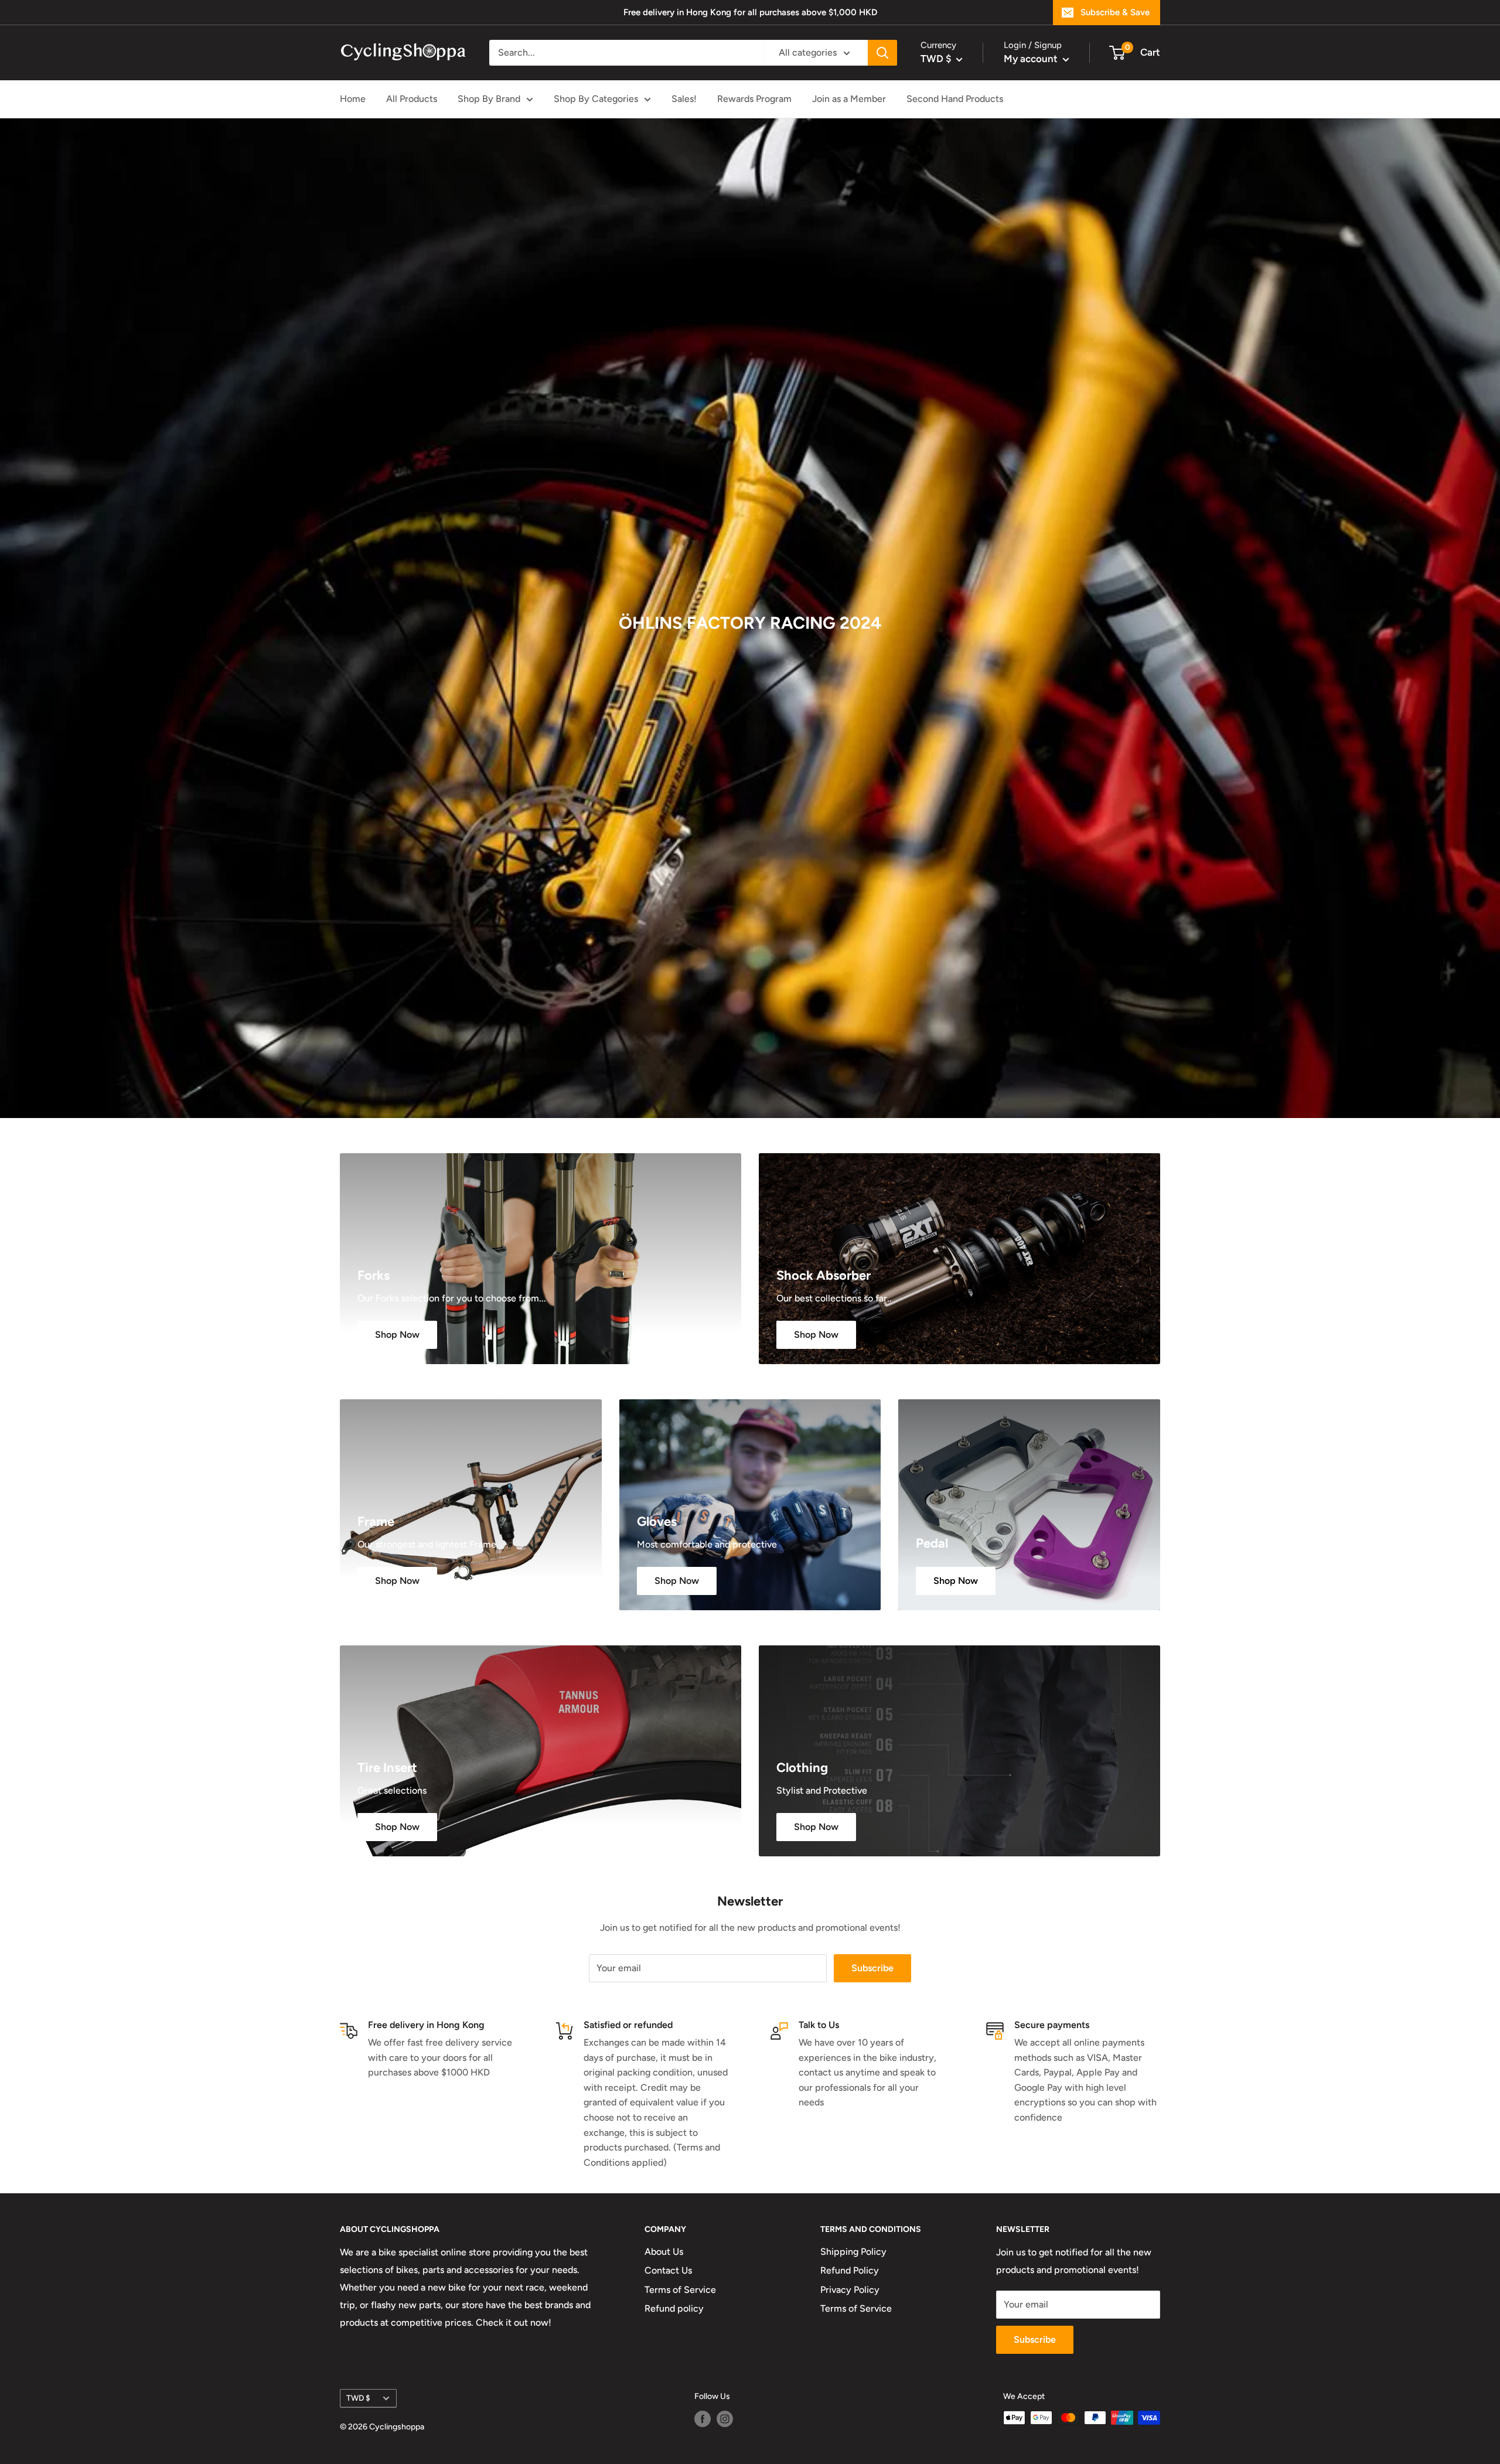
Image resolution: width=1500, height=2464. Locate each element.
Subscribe (872, 1968)
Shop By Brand (489, 99)
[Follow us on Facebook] (703, 2419)
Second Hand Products (955, 99)
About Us (664, 2252)
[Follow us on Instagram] (725, 2419)
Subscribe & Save (1115, 12)
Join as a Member (849, 99)
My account (1032, 59)
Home (353, 99)
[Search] (882, 53)
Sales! (684, 99)
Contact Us (668, 2270)
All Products (412, 99)
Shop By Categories (596, 99)
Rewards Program (754, 99)
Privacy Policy (850, 2290)
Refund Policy (850, 2270)
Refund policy (674, 2308)
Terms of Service (680, 2290)
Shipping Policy (853, 2252)
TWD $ (358, 2398)
